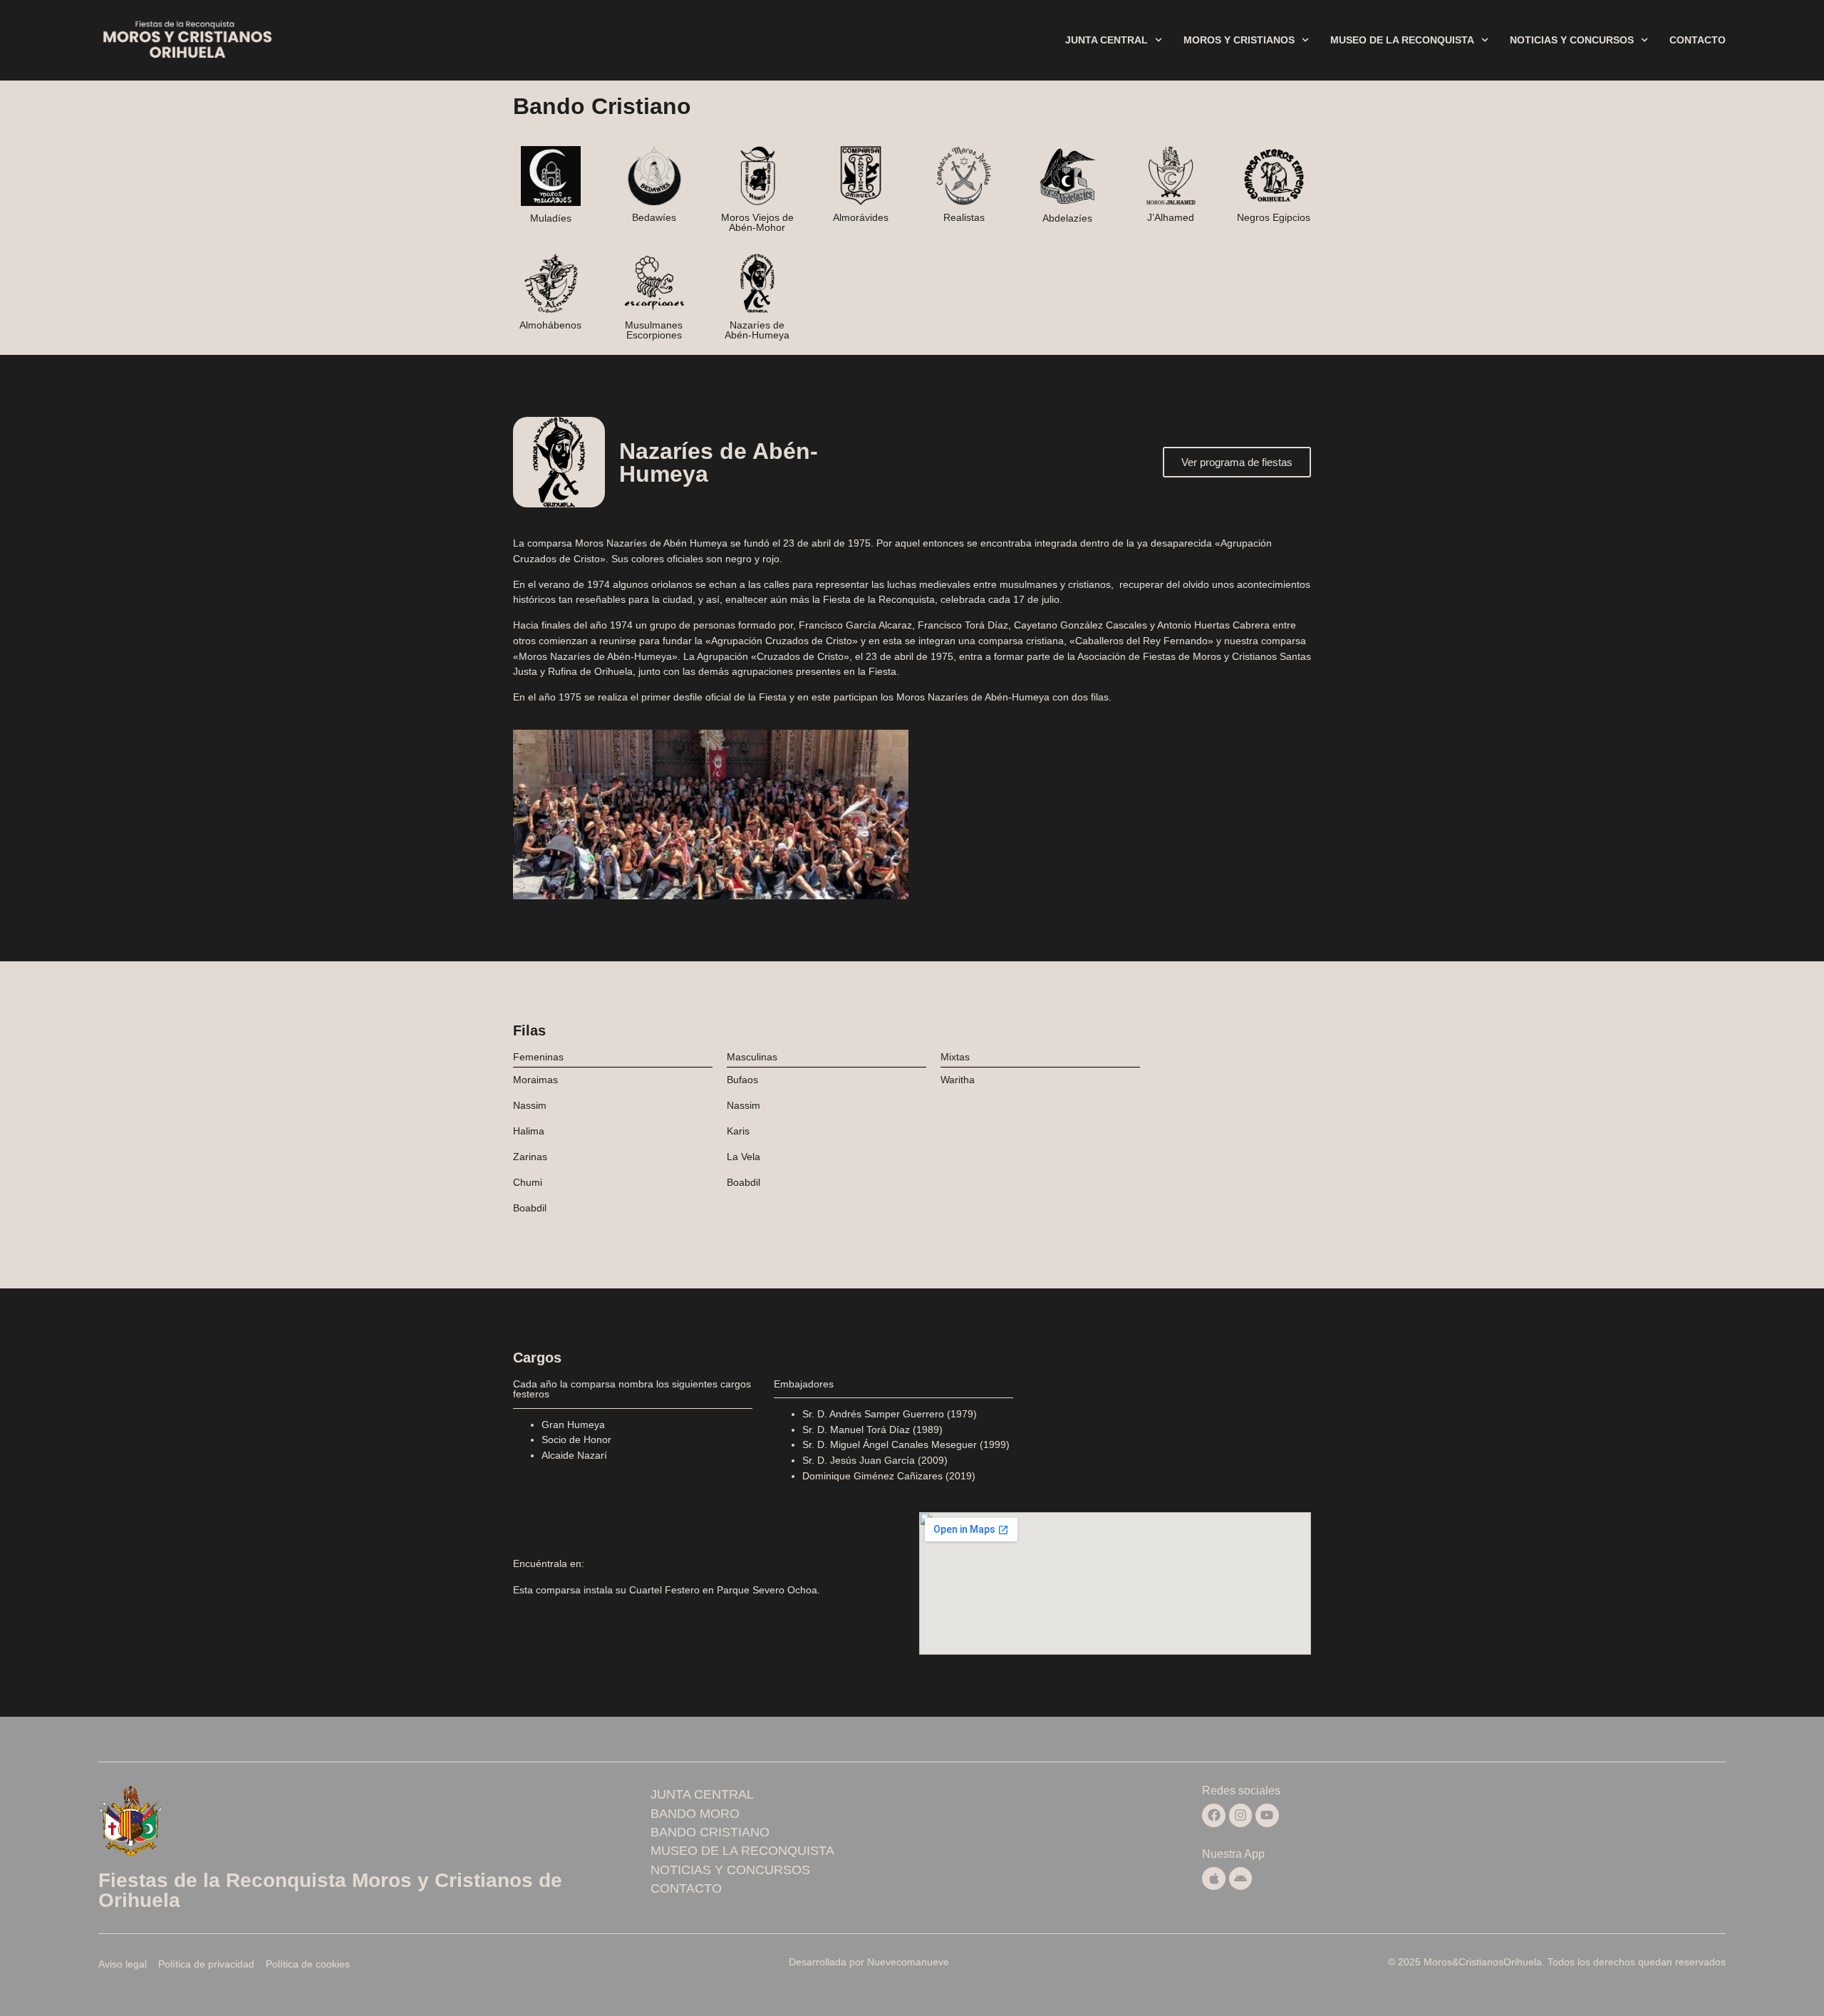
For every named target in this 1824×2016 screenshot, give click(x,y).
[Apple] (1213, 1878)
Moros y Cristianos (1239, 40)
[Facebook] (1213, 1815)
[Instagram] (1240, 1815)
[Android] (1240, 1878)
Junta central (1107, 40)
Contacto (1698, 40)
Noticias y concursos (1572, 40)
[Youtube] (1267, 1815)
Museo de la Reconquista (1402, 40)
